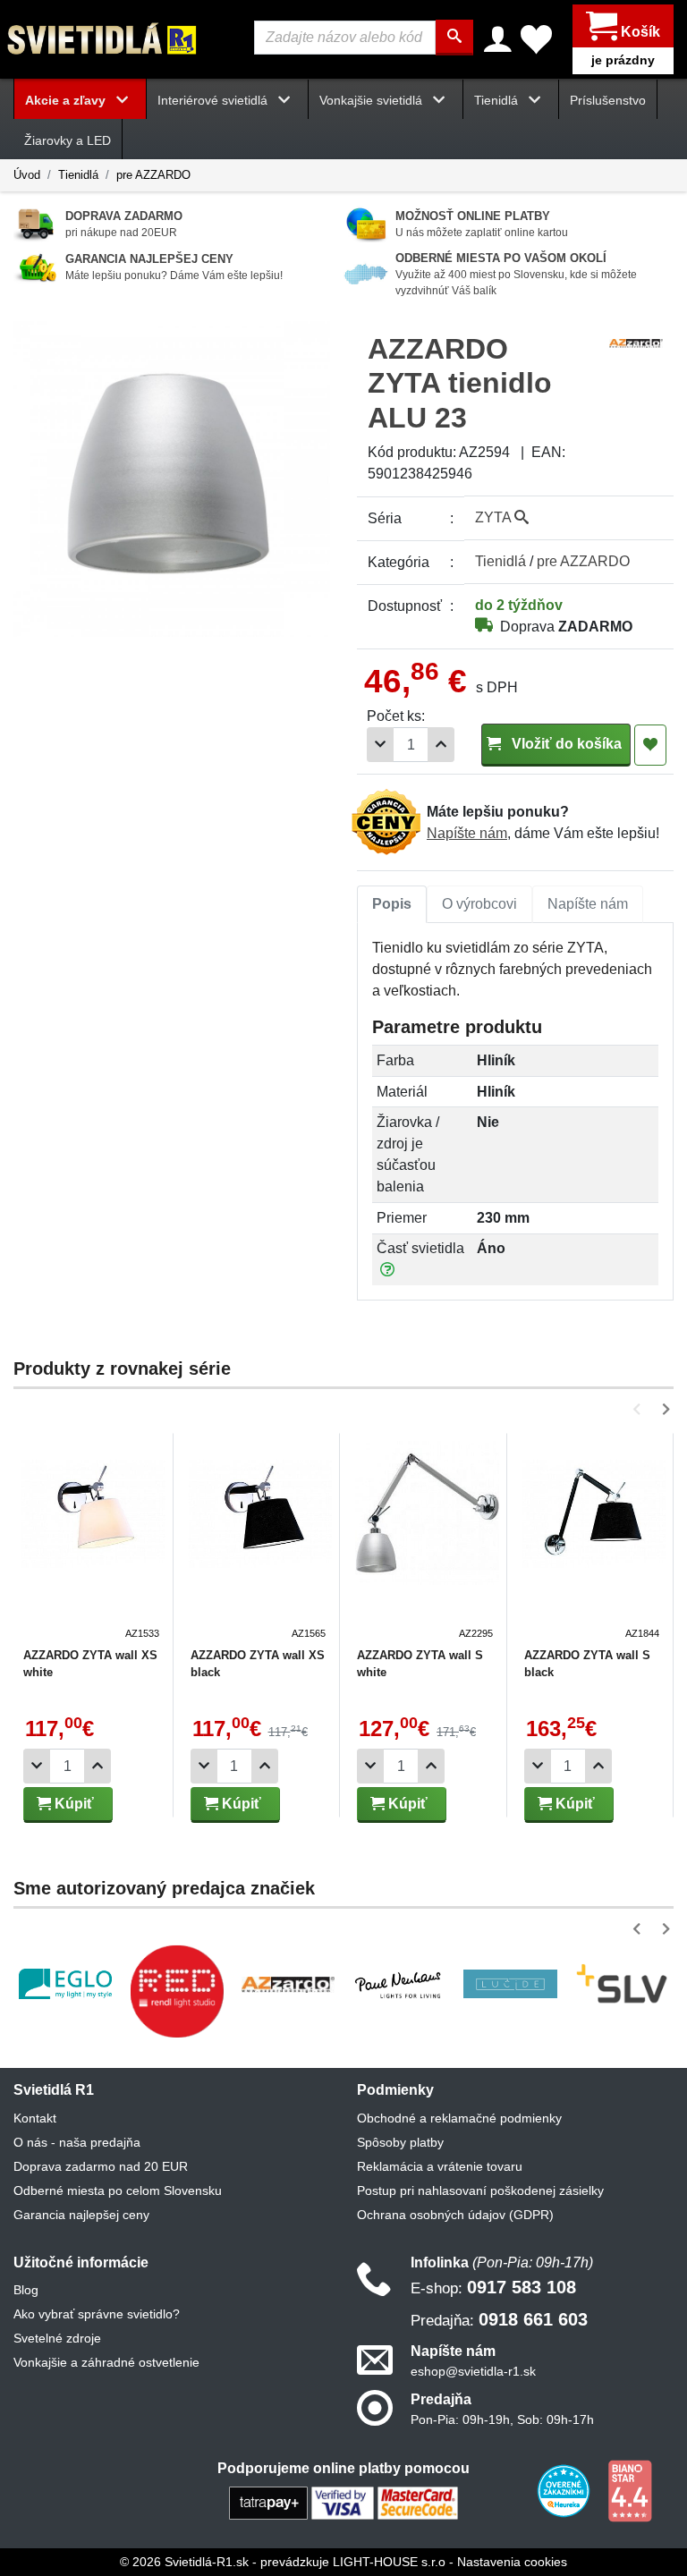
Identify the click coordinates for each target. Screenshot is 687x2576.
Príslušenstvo (608, 100)
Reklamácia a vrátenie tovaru (440, 2166)
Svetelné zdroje (57, 2338)
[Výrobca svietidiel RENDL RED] (176, 1991)
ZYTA (495, 517)
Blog (26, 2290)
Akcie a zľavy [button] (67, 100)
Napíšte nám (467, 833)
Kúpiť (72, 1804)
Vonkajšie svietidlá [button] (373, 100)
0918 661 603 (499, 2319)
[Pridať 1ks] (441, 745)
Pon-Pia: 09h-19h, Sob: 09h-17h (502, 2419)
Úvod (27, 175)
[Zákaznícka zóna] (498, 39)
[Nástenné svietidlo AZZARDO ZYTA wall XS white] (93, 1541)
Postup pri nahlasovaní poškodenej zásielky (480, 2190)
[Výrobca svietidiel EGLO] (65, 1984)
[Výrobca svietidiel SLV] (622, 1984)
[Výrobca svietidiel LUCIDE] (510, 1984)
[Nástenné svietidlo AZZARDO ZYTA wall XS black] (261, 1541)
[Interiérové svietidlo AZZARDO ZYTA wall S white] (427, 1541)
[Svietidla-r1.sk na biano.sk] (630, 2490)
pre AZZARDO (153, 175)
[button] (640, 1409)
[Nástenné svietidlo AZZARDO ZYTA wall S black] (594, 1541)
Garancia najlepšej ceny (81, 2215)
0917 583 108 (493, 2287)
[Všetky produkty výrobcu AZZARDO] (636, 342)
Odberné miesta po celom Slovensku (118, 2190)
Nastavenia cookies (512, 2562)
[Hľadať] (454, 38)
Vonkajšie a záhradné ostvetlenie (106, 2362)
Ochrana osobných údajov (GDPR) (455, 2215)
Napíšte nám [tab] (588, 904)
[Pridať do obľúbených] (650, 745)
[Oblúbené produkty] (536, 39)
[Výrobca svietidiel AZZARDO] (288, 1984)
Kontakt (35, 2118)
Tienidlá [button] (498, 100)
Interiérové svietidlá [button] (214, 100)
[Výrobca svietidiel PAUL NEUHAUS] (399, 1984)
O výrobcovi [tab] (479, 904)
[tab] (392, 904)
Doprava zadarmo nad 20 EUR (101, 2166)
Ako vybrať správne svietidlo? (97, 2314)
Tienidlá (78, 175)
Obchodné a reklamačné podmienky (459, 2118)
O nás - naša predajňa (77, 2142)
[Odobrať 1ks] (380, 745)
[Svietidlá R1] (103, 38)
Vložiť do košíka (565, 744)
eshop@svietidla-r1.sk (473, 2371)
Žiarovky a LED (68, 140)
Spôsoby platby (400, 2142)
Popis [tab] (392, 904)
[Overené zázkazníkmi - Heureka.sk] (565, 2490)
